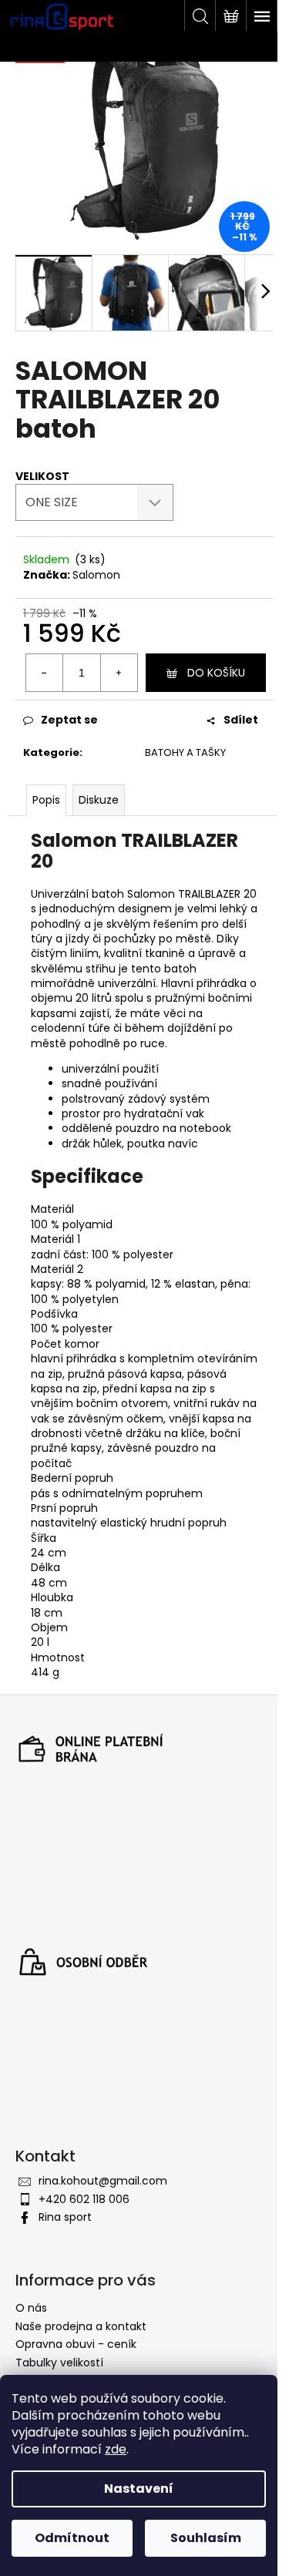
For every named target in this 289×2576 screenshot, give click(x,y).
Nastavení (139, 2489)
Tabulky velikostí (59, 2363)
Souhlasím (206, 2538)
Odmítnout (72, 2538)
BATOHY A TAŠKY (185, 752)
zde (116, 2449)
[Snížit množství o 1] (45, 673)
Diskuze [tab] (99, 800)
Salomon (96, 575)
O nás (31, 2308)
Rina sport (65, 2217)
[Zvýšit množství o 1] (119, 673)
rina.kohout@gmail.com (103, 2181)
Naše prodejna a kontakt (81, 2326)
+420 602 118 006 (84, 2199)
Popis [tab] (46, 800)
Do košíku (216, 673)
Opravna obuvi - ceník (76, 2344)
